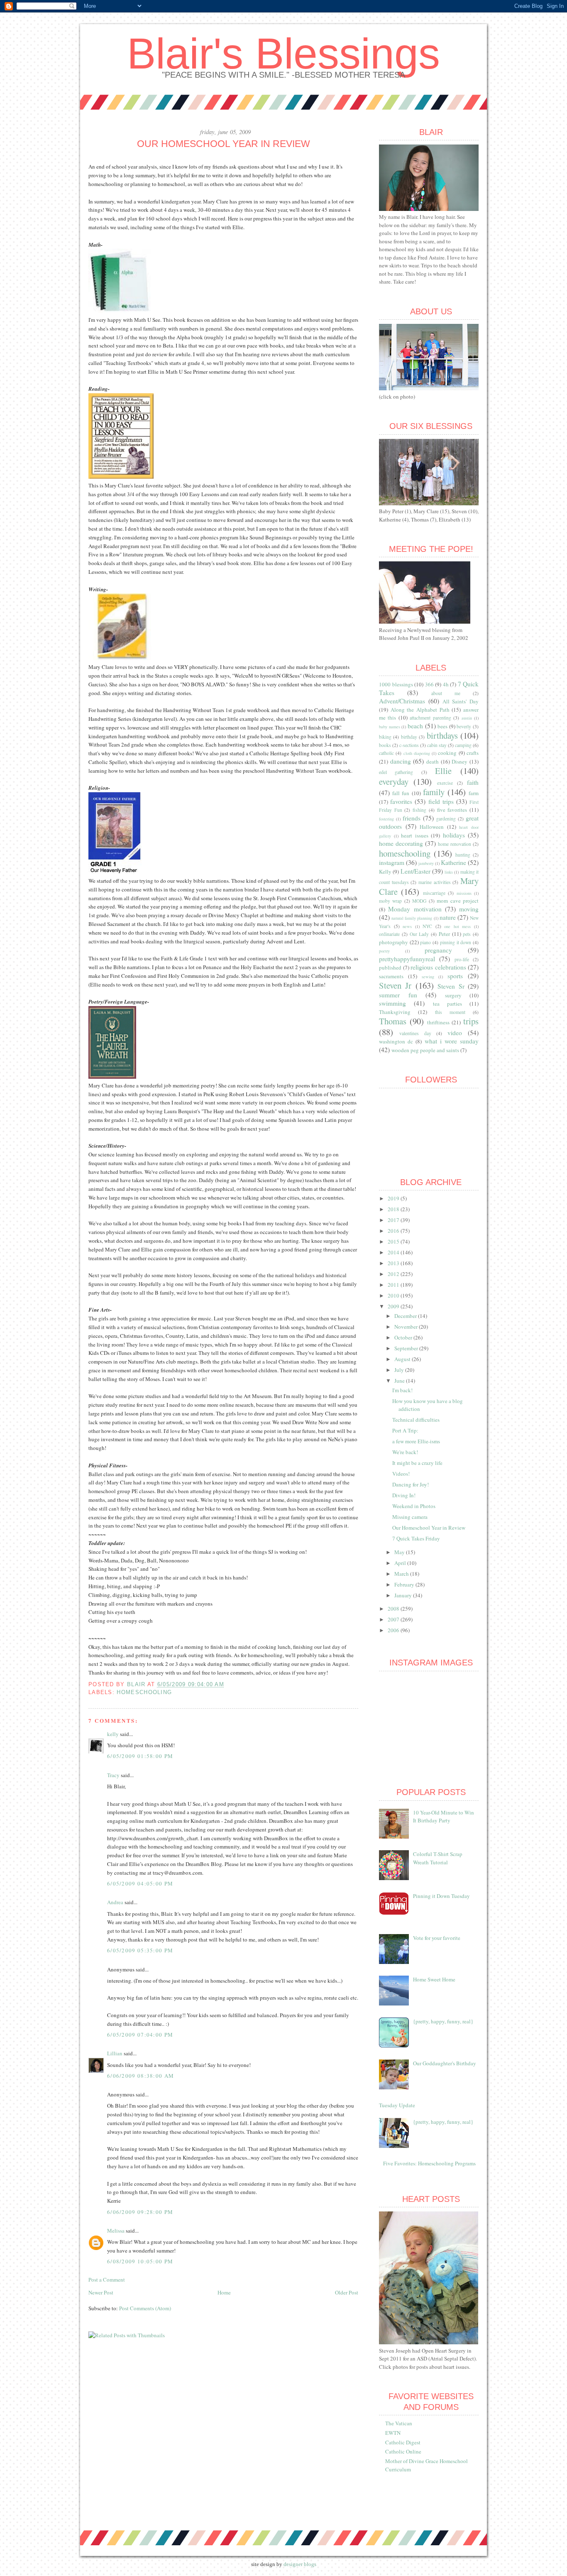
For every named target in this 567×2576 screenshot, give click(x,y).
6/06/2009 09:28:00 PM (140, 2212)
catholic (386, 753)
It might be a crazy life (417, 1463)
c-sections (409, 745)
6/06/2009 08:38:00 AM (141, 2076)
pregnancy (438, 950)
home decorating (401, 843)
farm (474, 793)
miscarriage (434, 893)
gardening (446, 819)
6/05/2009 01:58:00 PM (140, 1756)
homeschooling (144, 1692)
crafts (473, 753)
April (401, 1563)
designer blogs (300, 2564)
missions (464, 893)
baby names (390, 727)
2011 (394, 1285)
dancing (401, 761)
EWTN (393, 2433)
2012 (394, 1274)
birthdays (442, 735)
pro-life (462, 959)
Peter (444, 934)
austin (467, 718)
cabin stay (437, 745)
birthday (409, 737)
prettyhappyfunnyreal (407, 959)
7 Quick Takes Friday (416, 1538)
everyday (394, 781)
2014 (394, 1252)
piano (425, 942)
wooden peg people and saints (425, 1050)
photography (393, 942)
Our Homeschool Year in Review (429, 1528)
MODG (419, 901)
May (400, 1552)
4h (446, 684)
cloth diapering (417, 753)
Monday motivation (415, 909)
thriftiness (438, 1022)
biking (385, 737)
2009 (394, 1306)
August (403, 1359)
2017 (394, 1220)
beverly (464, 726)
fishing (419, 810)
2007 (394, 1619)
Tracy (113, 1775)
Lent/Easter (415, 871)
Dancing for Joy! (411, 1484)
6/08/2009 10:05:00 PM (140, 2261)
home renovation (455, 844)
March (402, 1574)
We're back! (405, 1452)
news (407, 926)
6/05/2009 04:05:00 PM (140, 1883)
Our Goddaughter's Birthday (445, 2063)
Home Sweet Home (434, 1979)
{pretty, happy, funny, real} (443, 2021)
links (449, 872)
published (390, 967)
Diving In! (404, 1495)
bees (442, 726)
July (400, 1370)
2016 (394, 1231)
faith (473, 782)
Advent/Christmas (402, 701)
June (400, 1381)
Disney (459, 762)
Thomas (393, 1021)
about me (446, 693)
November (407, 1327)
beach (415, 726)
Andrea (115, 1902)
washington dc (396, 1041)
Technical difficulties (416, 1420)
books (385, 745)
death (433, 762)
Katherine (453, 862)
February (405, 1584)
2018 (394, 1209)
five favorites (452, 810)
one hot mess (457, 926)
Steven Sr (451, 986)
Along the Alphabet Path (420, 710)
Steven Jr (395, 985)
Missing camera (410, 1517)
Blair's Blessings (283, 54)
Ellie (443, 771)
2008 (394, 1609)
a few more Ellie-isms (416, 1441)
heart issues (415, 835)
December (406, 1316)
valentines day (415, 1033)
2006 (394, 1630)
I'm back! (402, 1390)
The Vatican (399, 2423)
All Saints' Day (461, 701)
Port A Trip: (405, 1430)
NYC (427, 926)
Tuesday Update (397, 2105)
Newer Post (101, 2292)
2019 (394, 1198)
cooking (447, 753)
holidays (454, 835)
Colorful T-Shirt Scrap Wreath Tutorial (438, 1858)
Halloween (432, 827)
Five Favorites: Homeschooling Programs (429, 2163)
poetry (384, 951)
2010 (394, 1295)
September (407, 1348)
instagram (392, 862)
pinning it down (456, 942)
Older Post (347, 2292)
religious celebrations (438, 967)
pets (467, 934)
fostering (386, 819)
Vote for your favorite (437, 1938)
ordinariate (389, 934)
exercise (445, 783)
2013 (394, 1263)
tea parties (447, 1004)
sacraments (391, 976)
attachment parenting (430, 718)
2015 (394, 1241)
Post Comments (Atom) (145, 2308)
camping (463, 745)
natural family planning (412, 918)
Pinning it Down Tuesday (441, 1896)
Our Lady (419, 934)
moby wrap (390, 901)
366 (429, 684)
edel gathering (396, 772)
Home (224, 2292)
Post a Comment (107, 2280)
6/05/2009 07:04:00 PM (140, 2035)
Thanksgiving (395, 1012)
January (404, 1595)
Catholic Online (403, 2451)
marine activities (435, 882)
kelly (113, 1734)
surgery (453, 995)
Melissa (116, 2231)
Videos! (401, 1474)
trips (471, 1021)
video (455, 1033)
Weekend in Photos (414, 1506)
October (404, 1337)
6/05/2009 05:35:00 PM (140, 1950)
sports (455, 976)
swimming (392, 1003)
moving (469, 909)
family (434, 792)
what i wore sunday (452, 1041)
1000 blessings (396, 684)
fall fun (401, 793)
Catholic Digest (403, 2442)
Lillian (115, 2053)
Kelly (385, 872)
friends (412, 818)
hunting (463, 855)
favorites (401, 801)
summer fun (398, 995)
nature (448, 917)
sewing (428, 977)
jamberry (426, 863)
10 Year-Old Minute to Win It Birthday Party (444, 1817)
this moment (450, 1012)
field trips (441, 801)
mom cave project (458, 901)
